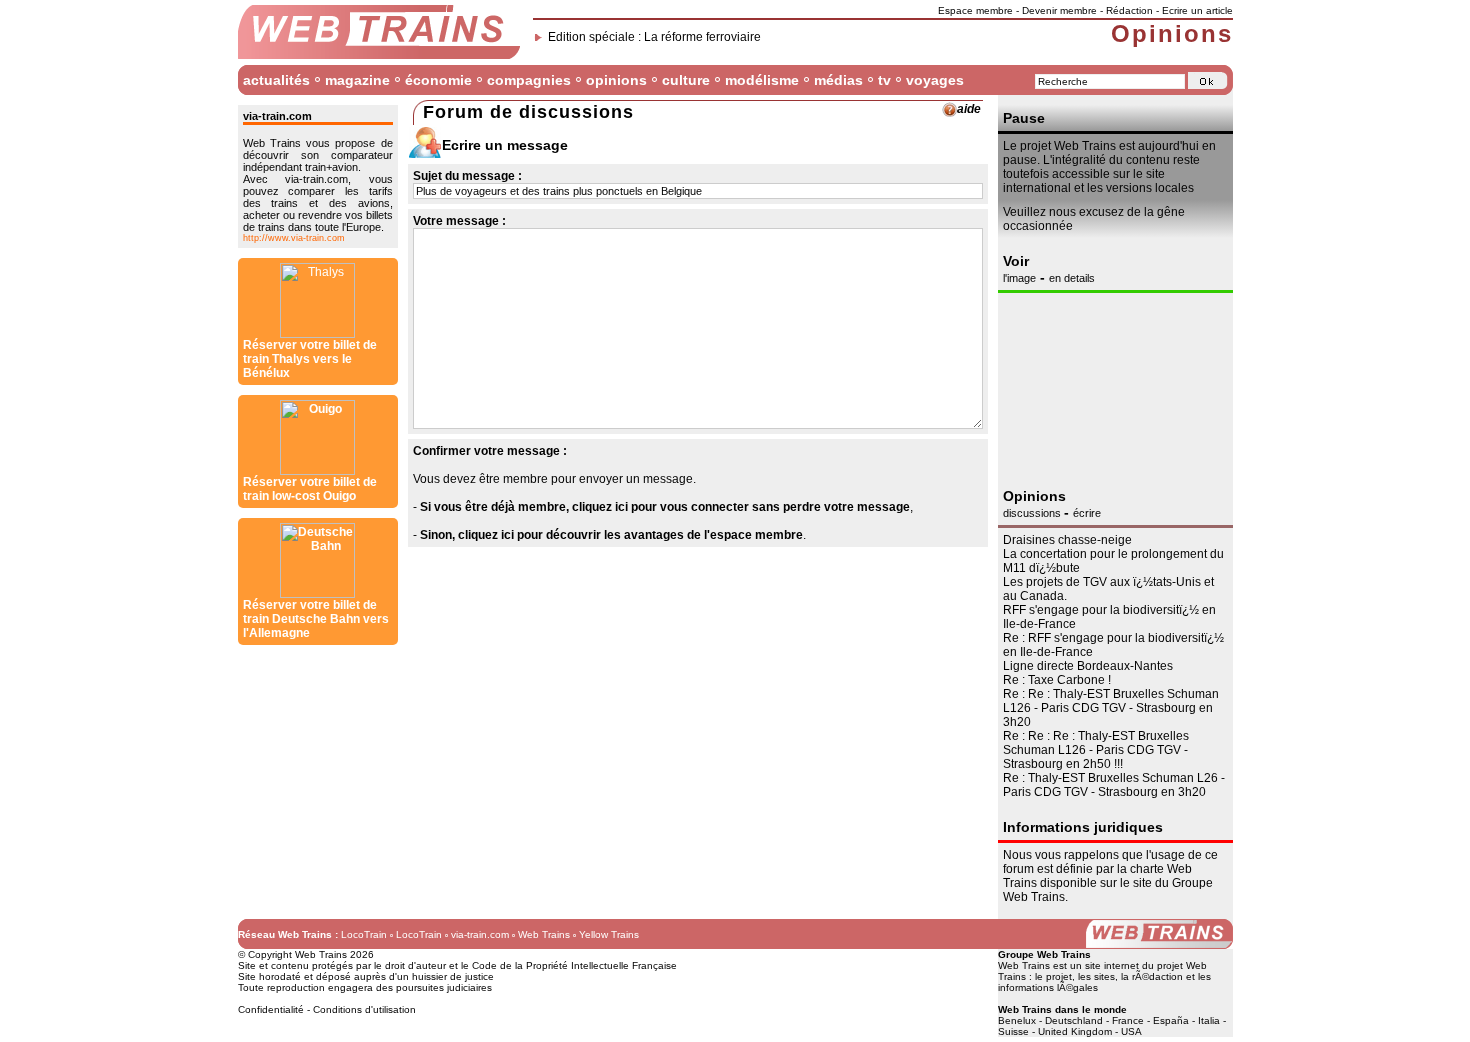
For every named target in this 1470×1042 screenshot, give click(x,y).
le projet (1053, 976)
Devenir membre (1059, 10)
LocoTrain (364, 934)
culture (686, 80)
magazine (357, 80)
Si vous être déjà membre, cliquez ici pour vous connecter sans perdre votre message (665, 507)
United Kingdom (1075, 1031)
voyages (935, 80)
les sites (1096, 976)
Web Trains (544, 934)
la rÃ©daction (1152, 976)
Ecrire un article (1197, 10)
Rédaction (1129, 10)
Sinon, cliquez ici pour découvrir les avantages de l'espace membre (611, 535)
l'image (1019, 278)
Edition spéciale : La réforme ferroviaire (654, 37)
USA (1131, 1031)
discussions (1033, 513)
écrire (1087, 513)
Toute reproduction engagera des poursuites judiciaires (365, 987)
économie (438, 80)
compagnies (529, 80)
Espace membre (975, 10)
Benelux (1017, 1020)
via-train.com (480, 934)
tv (884, 80)
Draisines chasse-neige (1067, 540)
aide (969, 109)
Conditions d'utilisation (364, 1009)
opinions (616, 80)
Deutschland (1074, 1020)
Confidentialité (271, 1009)
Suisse (1013, 1031)
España (1171, 1020)
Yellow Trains (609, 934)
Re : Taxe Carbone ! (1057, 680)
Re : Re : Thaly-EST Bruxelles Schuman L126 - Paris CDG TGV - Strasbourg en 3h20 (1111, 708)
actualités (276, 80)
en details (1072, 278)
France (1128, 1020)
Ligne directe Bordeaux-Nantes (1088, 666)
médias (838, 80)
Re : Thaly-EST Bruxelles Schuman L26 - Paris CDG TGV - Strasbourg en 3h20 (1114, 785)
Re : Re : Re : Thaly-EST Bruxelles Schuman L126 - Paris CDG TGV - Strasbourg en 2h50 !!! (1096, 750)
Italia (1209, 1020)
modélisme (762, 80)
